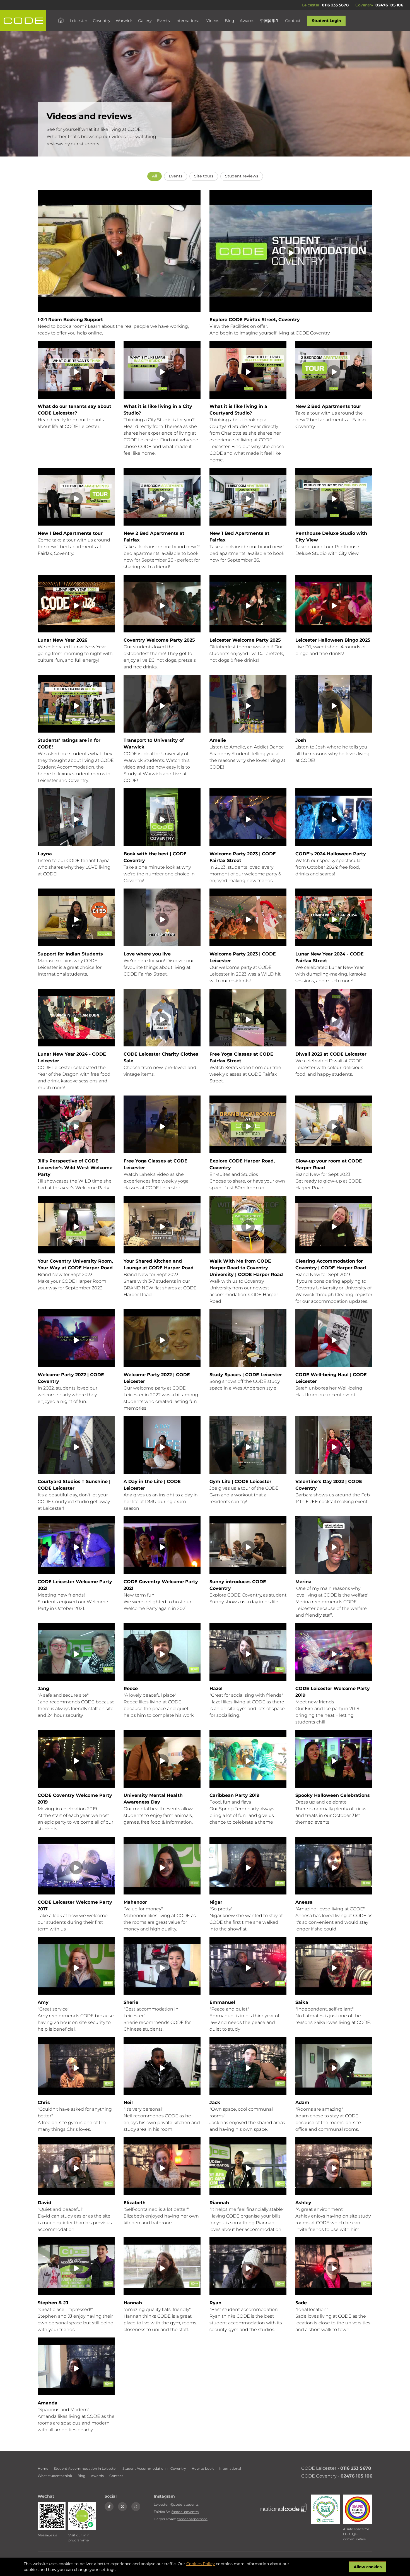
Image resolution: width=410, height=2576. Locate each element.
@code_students (184, 2504)
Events (163, 21)
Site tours (204, 176)
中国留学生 (270, 21)
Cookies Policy (201, 2564)
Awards (247, 21)
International (188, 21)
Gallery (145, 21)
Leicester (79, 21)
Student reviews (242, 176)
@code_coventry (185, 2512)
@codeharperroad (192, 2519)
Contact (293, 21)
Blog (230, 21)
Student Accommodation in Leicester (85, 2468)
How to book (203, 2468)
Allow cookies (368, 2567)
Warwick (124, 21)
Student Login (326, 21)
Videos (213, 21)
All (155, 176)
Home (43, 2468)
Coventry (102, 21)
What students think (55, 2476)
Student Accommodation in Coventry (154, 2468)
